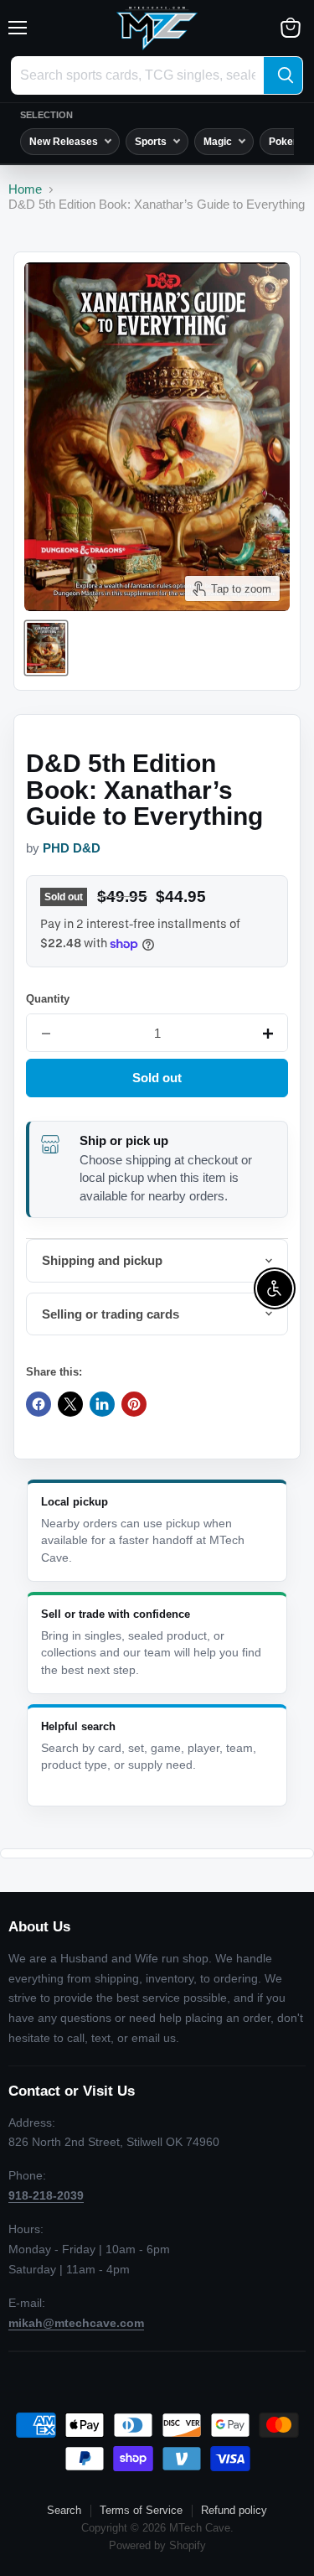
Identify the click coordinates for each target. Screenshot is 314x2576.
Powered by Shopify (157, 2545)
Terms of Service (141, 2510)
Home (25, 189)
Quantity (48, 999)
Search (64, 2510)
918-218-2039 (46, 2195)
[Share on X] (70, 1404)
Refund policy (234, 2510)
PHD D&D (72, 848)
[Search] (283, 75)
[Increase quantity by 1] (268, 1034)
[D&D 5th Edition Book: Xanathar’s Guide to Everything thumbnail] (46, 648)
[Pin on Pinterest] (134, 1404)
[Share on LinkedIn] (102, 1404)
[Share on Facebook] (39, 1404)
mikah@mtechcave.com (76, 2323)
